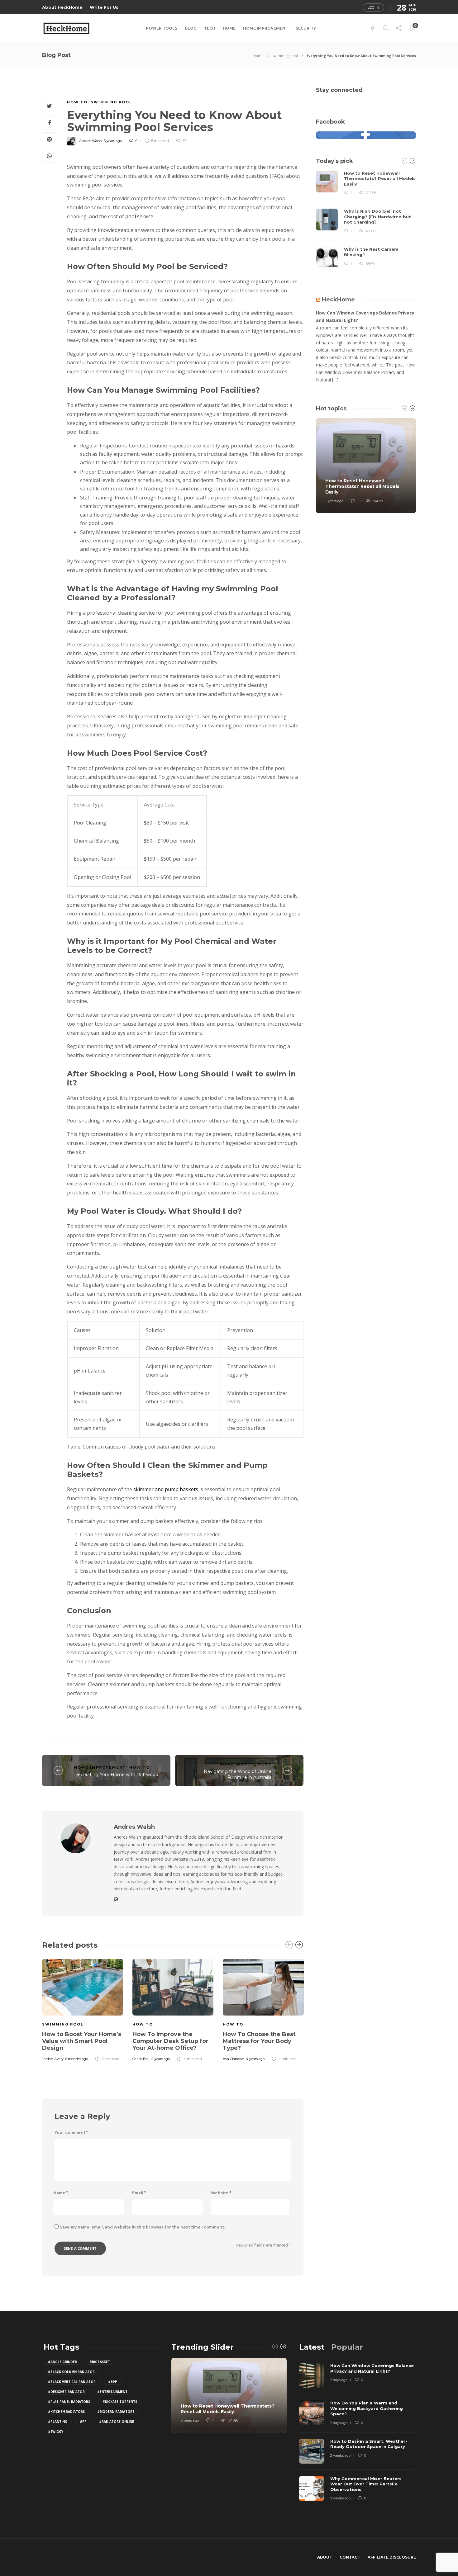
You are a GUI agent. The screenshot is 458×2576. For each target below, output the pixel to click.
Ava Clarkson (234, 2059)
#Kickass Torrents (120, 2402)
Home (229, 28)
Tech (210, 28)
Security (306, 28)
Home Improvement (266, 28)
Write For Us (104, 7)
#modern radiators (116, 2412)
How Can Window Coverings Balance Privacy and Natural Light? (365, 317)
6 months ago (76, 2059)
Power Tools (162, 28)
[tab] (312, 2347)
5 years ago (334, 501)
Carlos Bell (141, 2059)
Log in (373, 7)
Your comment (71, 2132)
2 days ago (339, 2380)
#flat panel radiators (69, 2402)
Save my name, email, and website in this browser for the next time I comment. (142, 2227)
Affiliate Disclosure (392, 2557)
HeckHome (338, 300)
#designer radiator (66, 2392)
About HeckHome (62, 7)
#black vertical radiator (72, 2382)
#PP (83, 2422)
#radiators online (117, 2422)
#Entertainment (112, 2392)
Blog (191, 28)
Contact (350, 2557)
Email (139, 2193)
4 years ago (160, 2059)
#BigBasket (100, 2362)
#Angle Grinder (62, 2362)
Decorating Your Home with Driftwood (116, 1775)
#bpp (113, 2382)
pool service (139, 216)
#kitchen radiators (66, 2412)
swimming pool (285, 56)
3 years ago (113, 141)
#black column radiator (71, 2372)
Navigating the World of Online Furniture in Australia (238, 1774)
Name (61, 2193)
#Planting (58, 2422)
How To (77, 102)
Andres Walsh (91, 141)
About (325, 2557)
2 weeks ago (340, 2455)
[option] (83, 2009)
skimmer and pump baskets (166, 1489)
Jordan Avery (53, 2059)
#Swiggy (56, 2432)
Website (221, 2193)
